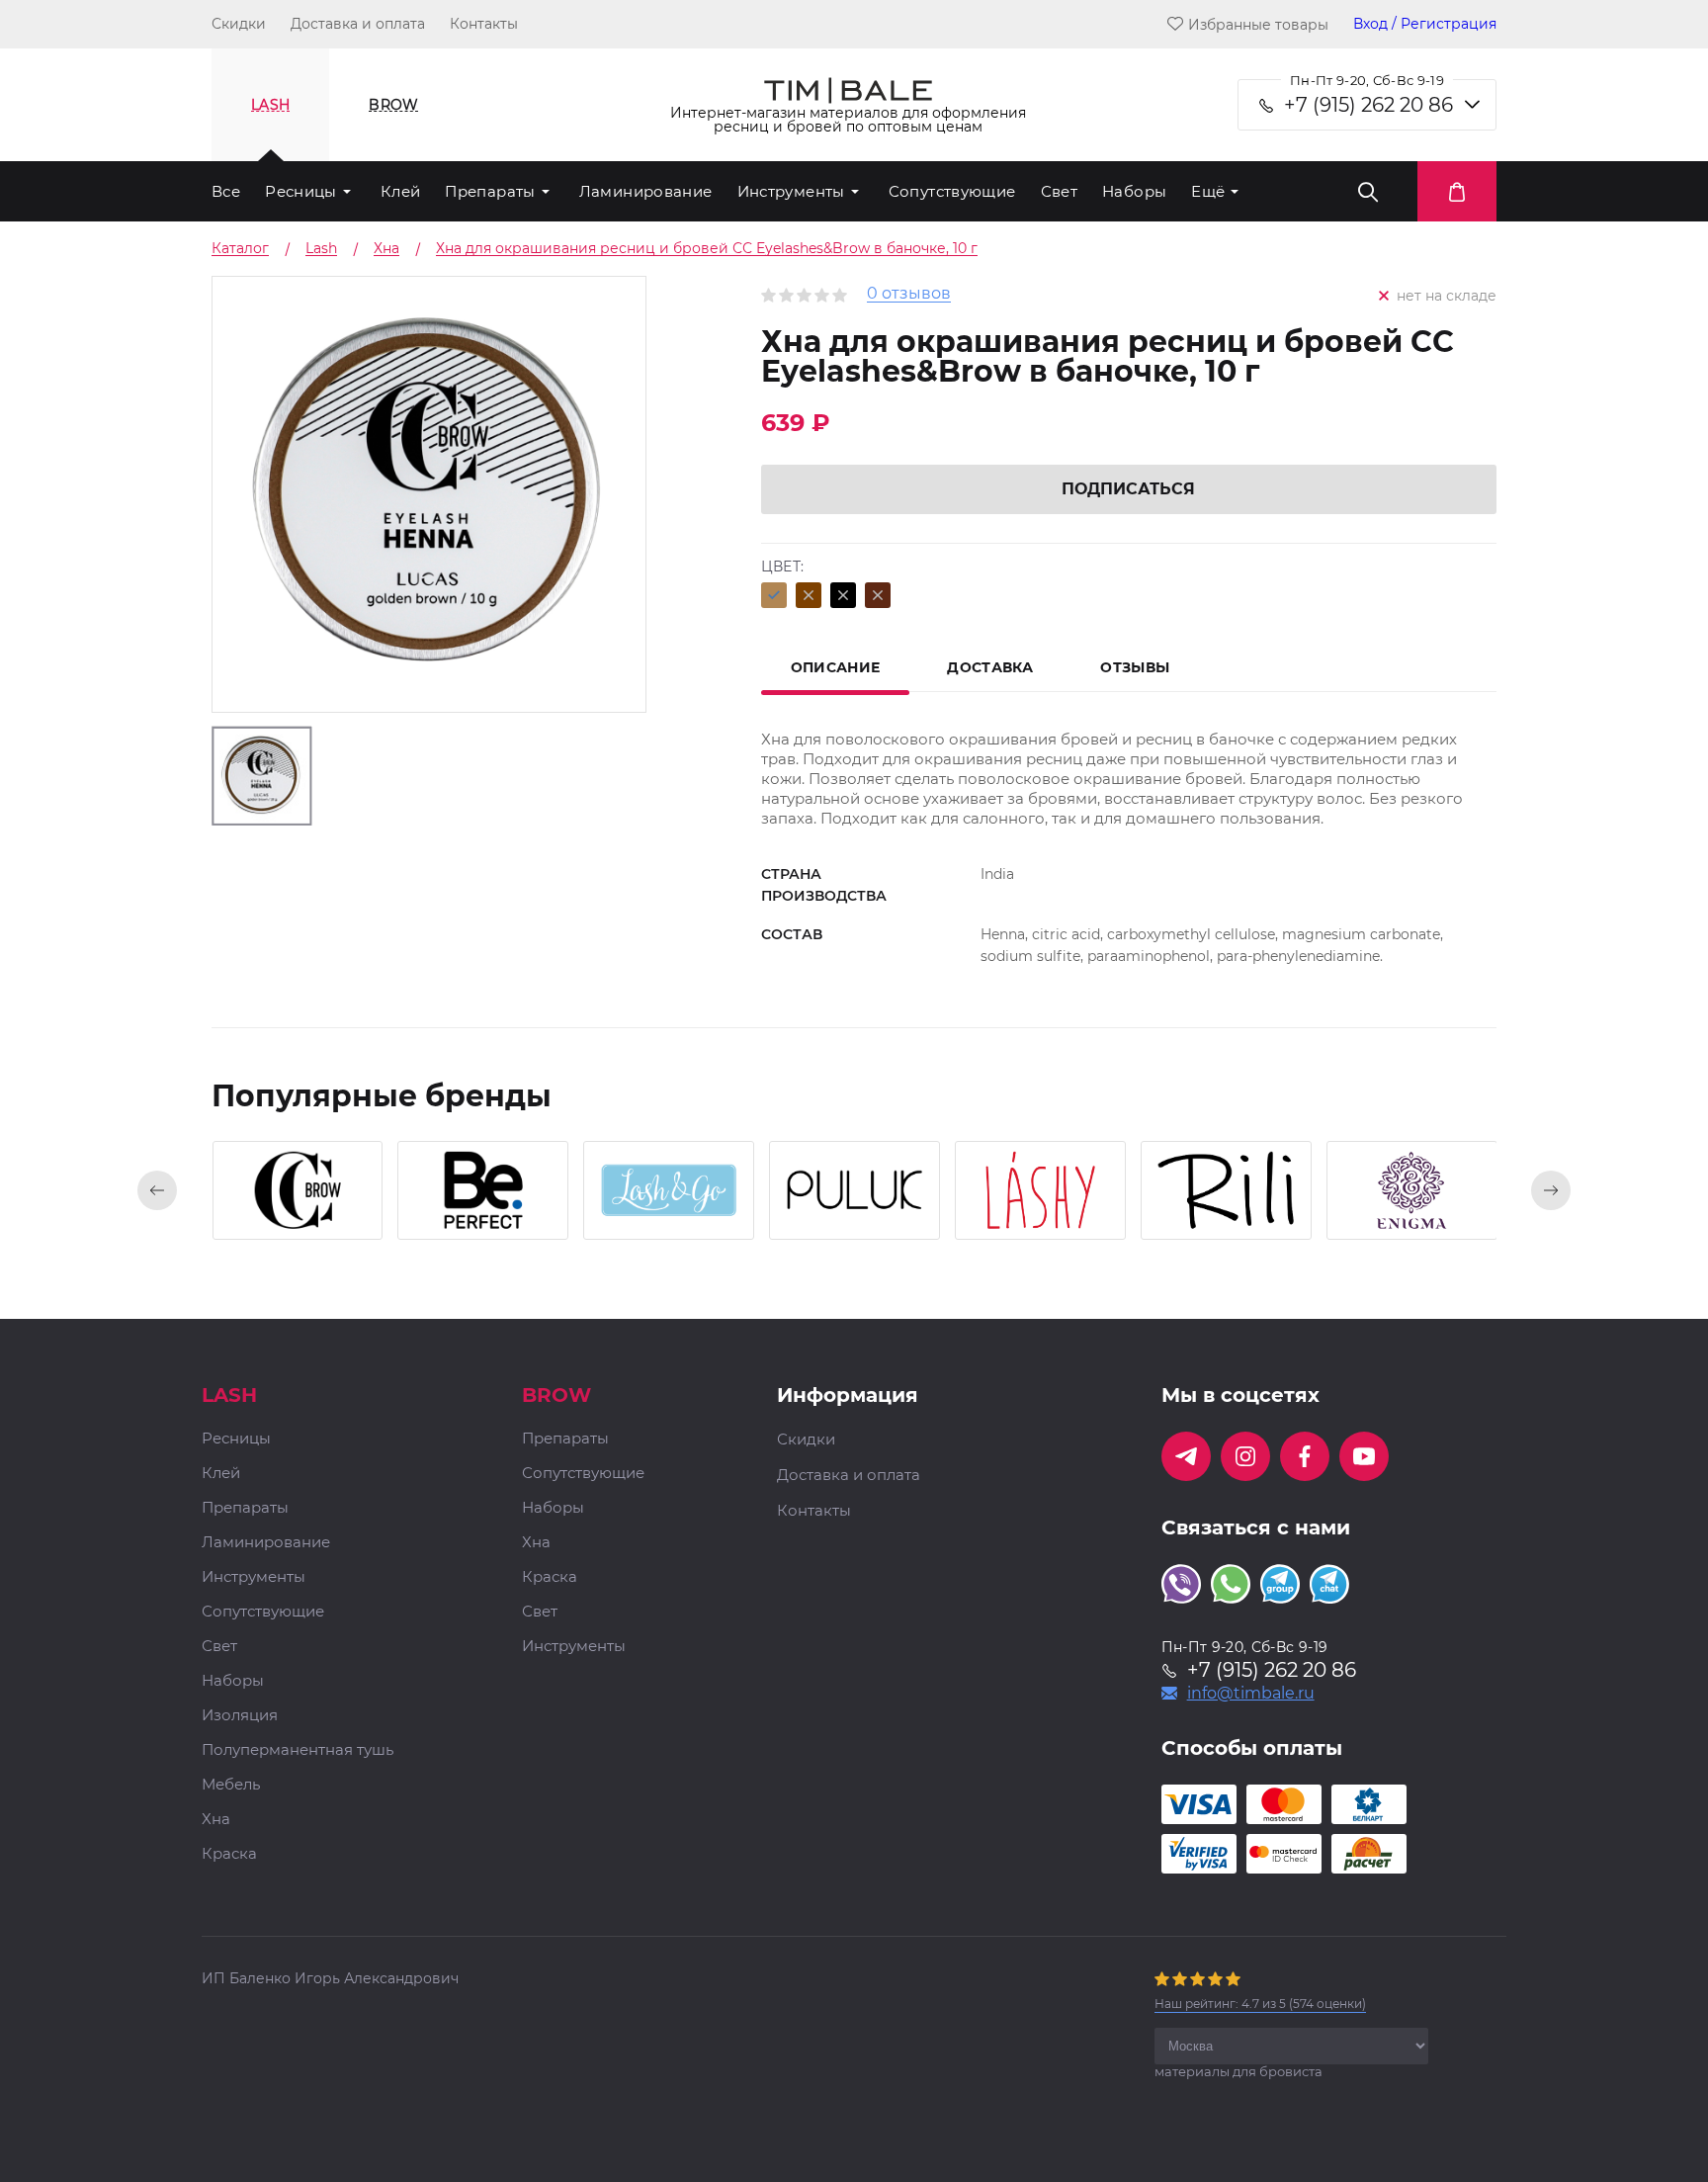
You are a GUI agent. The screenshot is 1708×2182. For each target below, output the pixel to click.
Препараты (490, 191)
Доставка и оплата (358, 24)
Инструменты (791, 191)
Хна (216, 1820)
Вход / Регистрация (1425, 24)
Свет (1060, 191)
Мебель (231, 1785)
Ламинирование (646, 191)
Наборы (1134, 191)
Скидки (239, 24)
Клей (401, 191)
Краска (229, 1854)
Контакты (484, 24)
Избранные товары (1258, 24)
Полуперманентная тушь (298, 1750)
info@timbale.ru (1251, 1694)
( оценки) (1260, 2004)
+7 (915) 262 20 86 (1368, 105)
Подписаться (1128, 489)
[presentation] (157, 1190)
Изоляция (240, 1716)
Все (226, 191)
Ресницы (301, 191)
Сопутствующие (952, 191)
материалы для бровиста (1238, 2071)
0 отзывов (909, 294)
